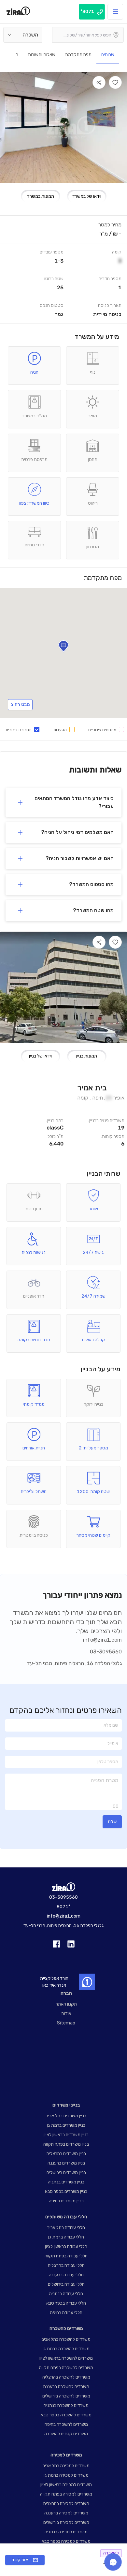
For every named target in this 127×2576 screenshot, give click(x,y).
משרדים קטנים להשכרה (66, 2434)
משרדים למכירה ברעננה (66, 2513)
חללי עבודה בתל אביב (66, 2228)
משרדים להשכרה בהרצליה (66, 2377)
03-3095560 (106, 1652)
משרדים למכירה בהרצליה (66, 2504)
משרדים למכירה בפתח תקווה (66, 2494)
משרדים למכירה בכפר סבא (66, 2541)
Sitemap (66, 2023)
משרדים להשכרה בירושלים (66, 2396)
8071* (63, 1907)
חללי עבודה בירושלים (66, 2284)
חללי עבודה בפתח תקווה (66, 2256)
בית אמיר (92, 1088)
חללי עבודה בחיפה (66, 2313)
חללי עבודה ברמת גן (66, 2237)
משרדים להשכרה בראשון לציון (66, 2358)
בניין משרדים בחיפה (66, 2201)
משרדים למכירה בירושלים (66, 2522)
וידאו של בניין (40, 1056)
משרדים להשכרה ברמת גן (66, 2349)
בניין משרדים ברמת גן (66, 2125)
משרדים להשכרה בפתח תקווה (66, 2368)
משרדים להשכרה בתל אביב (66, 2339)
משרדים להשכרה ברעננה (66, 2387)
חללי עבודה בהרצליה (66, 2265)
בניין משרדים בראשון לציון (66, 2135)
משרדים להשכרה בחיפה (66, 2424)
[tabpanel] (63, 270)
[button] (63, 802)
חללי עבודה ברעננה (66, 2275)
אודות (66, 2014)
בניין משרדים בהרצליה (66, 2154)
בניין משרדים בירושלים (66, 2173)
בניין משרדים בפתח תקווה (66, 2144)
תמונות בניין (87, 1056)
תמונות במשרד (41, 196)
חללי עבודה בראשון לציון (66, 2246)
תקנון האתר (66, 2004)
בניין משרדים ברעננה (66, 2163)
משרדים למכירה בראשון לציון (66, 2485)
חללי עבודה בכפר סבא (66, 2303)
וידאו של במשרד (87, 196)
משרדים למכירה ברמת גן (66, 2475)
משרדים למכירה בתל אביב (66, 2466)
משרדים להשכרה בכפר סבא (66, 2415)
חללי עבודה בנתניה (66, 2294)
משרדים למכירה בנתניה (66, 2532)
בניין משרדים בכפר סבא (66, 2191)
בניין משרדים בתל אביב (66, 2116)
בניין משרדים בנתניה (66, 2182)
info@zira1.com (102, 1640)
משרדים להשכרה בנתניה (66, 2405)
